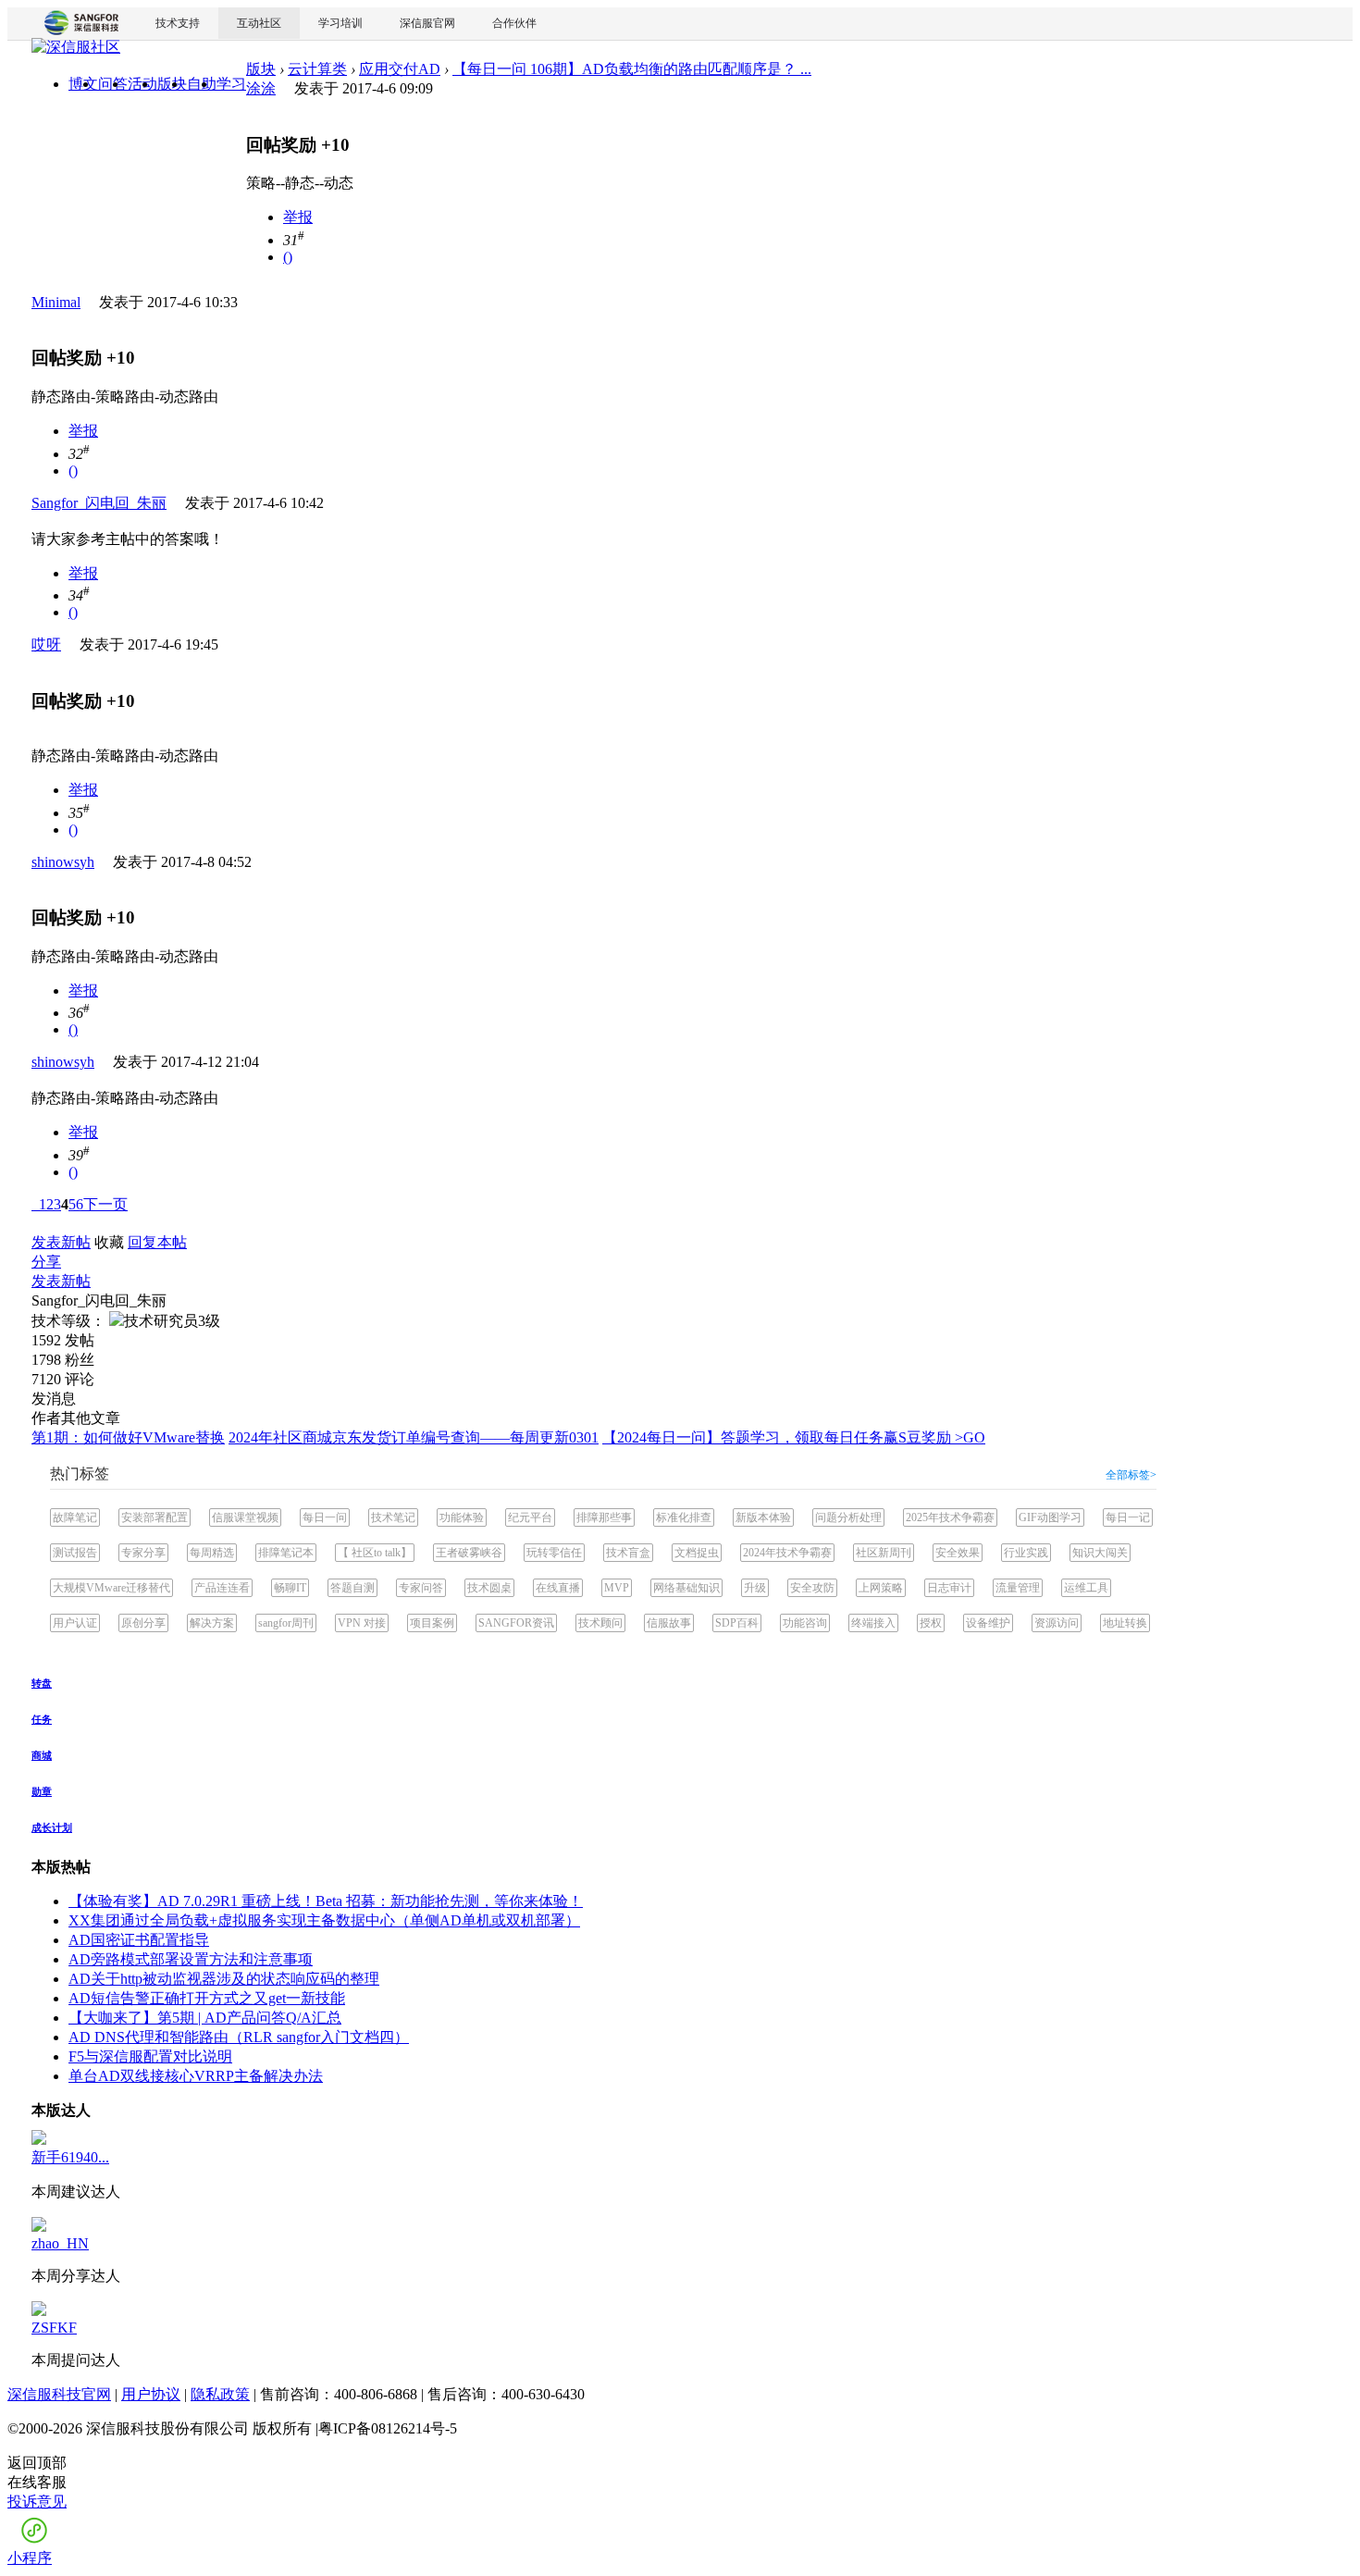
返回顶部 (37, 2463)
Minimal (56, 302)
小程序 (30, 2558)
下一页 (105, 1204)
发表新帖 (61, 1242)
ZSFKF (54, 2328)
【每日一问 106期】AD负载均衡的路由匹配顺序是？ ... (632, 69)
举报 (298, 217)
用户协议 (151, 2394)
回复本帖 (157, 1242)
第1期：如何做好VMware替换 (128, 1437)
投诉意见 (37, 2502)
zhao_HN (60, 2243)
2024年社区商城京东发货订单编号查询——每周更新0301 (414, 1437)
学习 (231, 84)
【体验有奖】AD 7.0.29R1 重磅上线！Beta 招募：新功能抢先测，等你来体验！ (326, 1901)
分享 (46, 1262)
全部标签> (1131, 1475)
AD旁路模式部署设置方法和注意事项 (191, 1959)
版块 (261, 69)
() (288, 257)
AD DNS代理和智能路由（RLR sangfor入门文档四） (239, 2037)
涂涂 (261, 88)
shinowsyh (63, 862)
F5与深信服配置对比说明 (150, 2056)
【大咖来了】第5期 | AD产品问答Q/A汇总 (205, 2018)
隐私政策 (220, 2394)
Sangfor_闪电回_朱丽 (99, 503)
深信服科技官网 (59, 2394)
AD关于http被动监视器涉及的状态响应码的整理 (224, 1979)
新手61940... (70, 2157)
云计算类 (317, 69)
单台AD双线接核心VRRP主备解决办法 (196, 2076)
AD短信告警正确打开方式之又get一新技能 (207, 1998)
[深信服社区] (76, 50)
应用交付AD (400, 69)
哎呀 (46, 644)
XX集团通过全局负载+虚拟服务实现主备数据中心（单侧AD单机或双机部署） (324, 1920)
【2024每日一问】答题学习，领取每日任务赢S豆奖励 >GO (794, 1437)
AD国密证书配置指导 (139, 1940)
